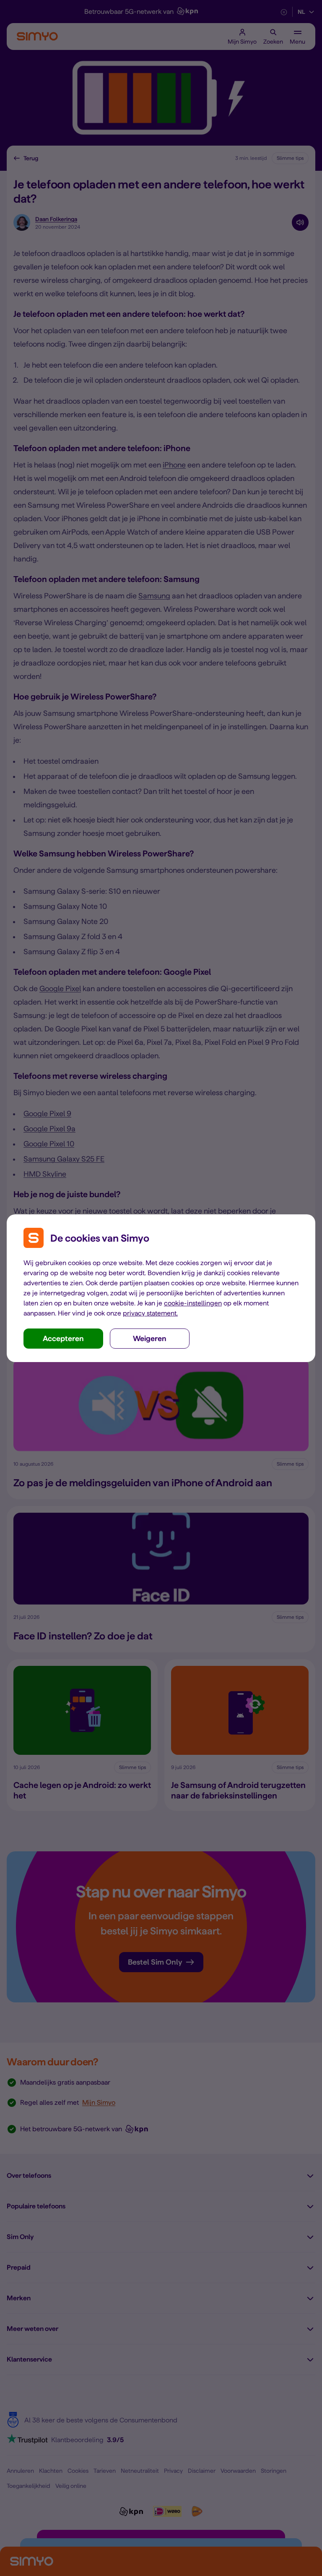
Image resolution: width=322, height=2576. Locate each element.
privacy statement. (150, 1313)
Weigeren (150, 1338)
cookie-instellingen (193, 1303)
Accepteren (63, 1338)
